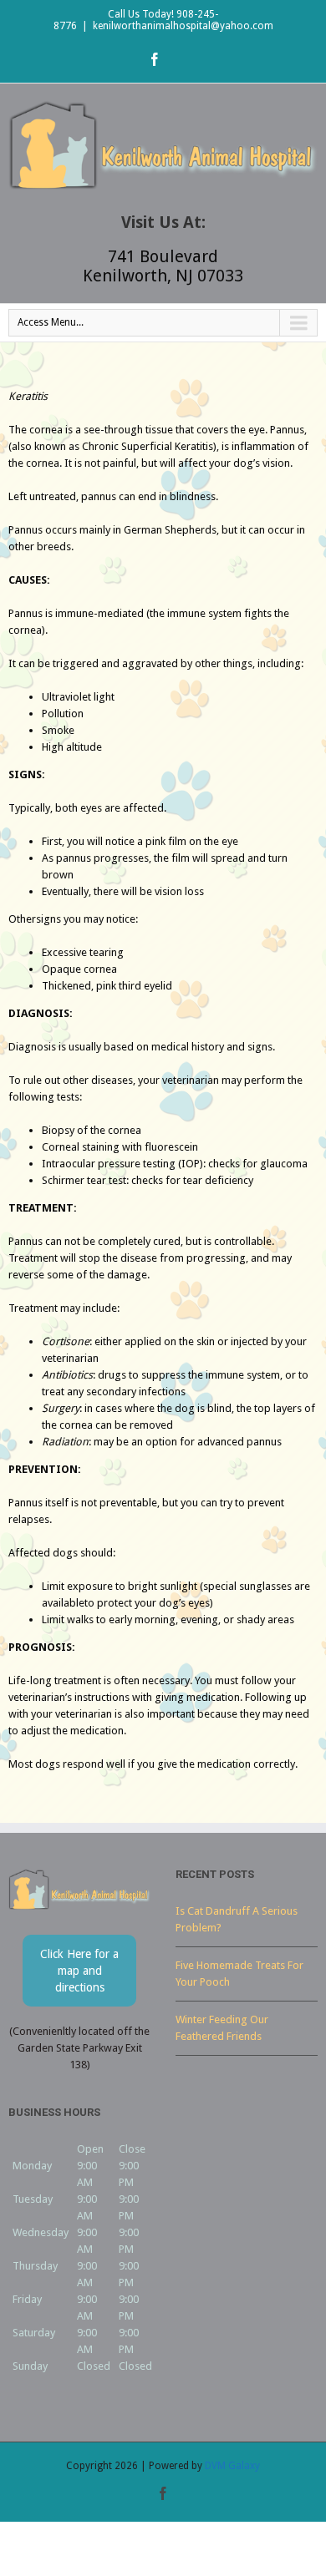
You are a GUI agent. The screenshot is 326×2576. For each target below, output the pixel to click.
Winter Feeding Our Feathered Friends (222, 2028)
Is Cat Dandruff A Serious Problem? (237, 1919)
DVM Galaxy (232, 2466)
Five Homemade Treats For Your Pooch (239, 1974)
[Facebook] (155, 59)
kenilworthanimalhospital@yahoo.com (183, 26)
